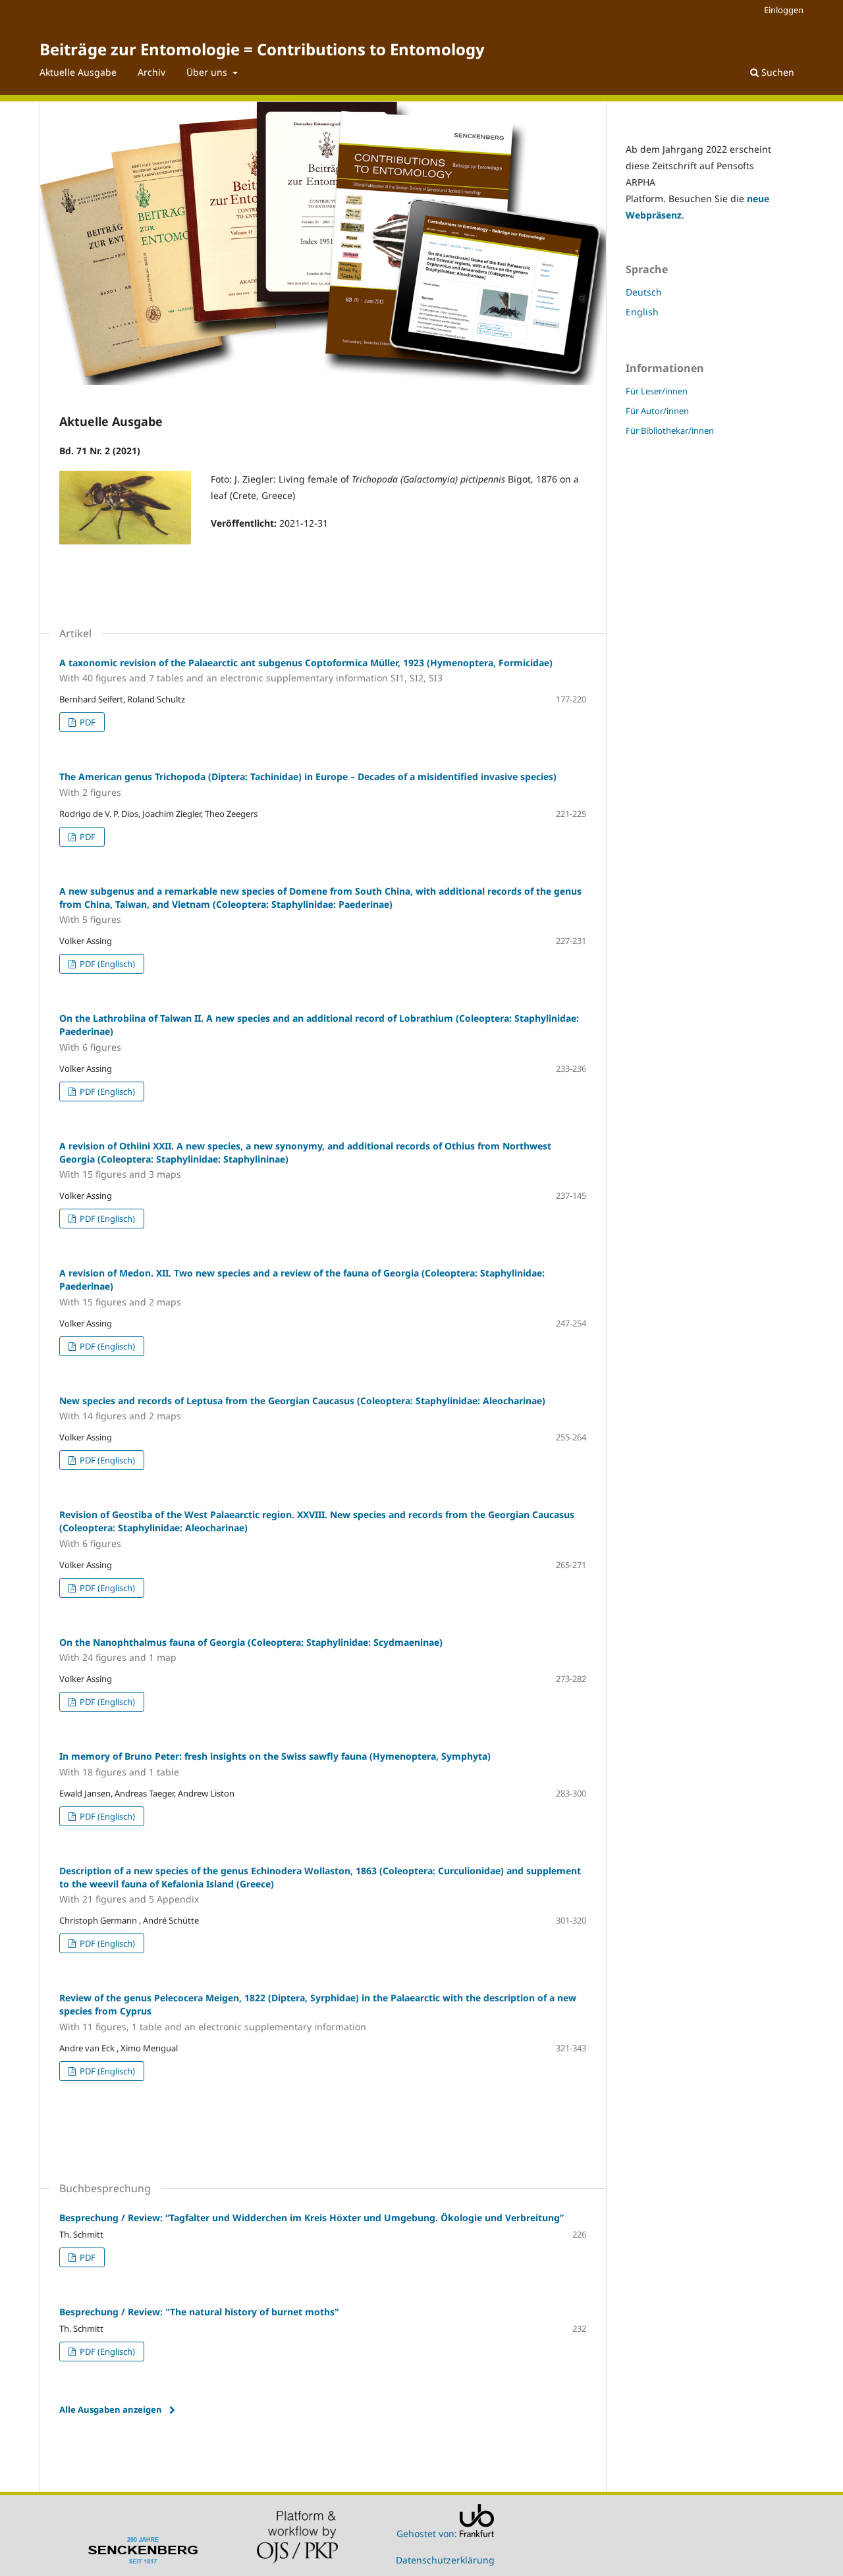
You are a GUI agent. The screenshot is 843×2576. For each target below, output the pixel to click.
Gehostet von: (428, 2534)
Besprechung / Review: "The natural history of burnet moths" (199, 2312)
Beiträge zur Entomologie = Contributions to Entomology (262, 49)
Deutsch (644, 292)
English (642, 312)
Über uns (208, 72)
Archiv (151, 72)
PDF (87, 722)
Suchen (776, 72)
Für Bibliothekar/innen (670, 431)
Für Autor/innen (657, 411)
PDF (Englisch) (106, 964)
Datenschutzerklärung (445, 2560)
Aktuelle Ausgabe (78, 72)
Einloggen (784, 10)
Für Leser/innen (657, 391)
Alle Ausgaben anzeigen (111, 2409)
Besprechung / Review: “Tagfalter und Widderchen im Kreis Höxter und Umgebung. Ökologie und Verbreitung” (312, 2218)
